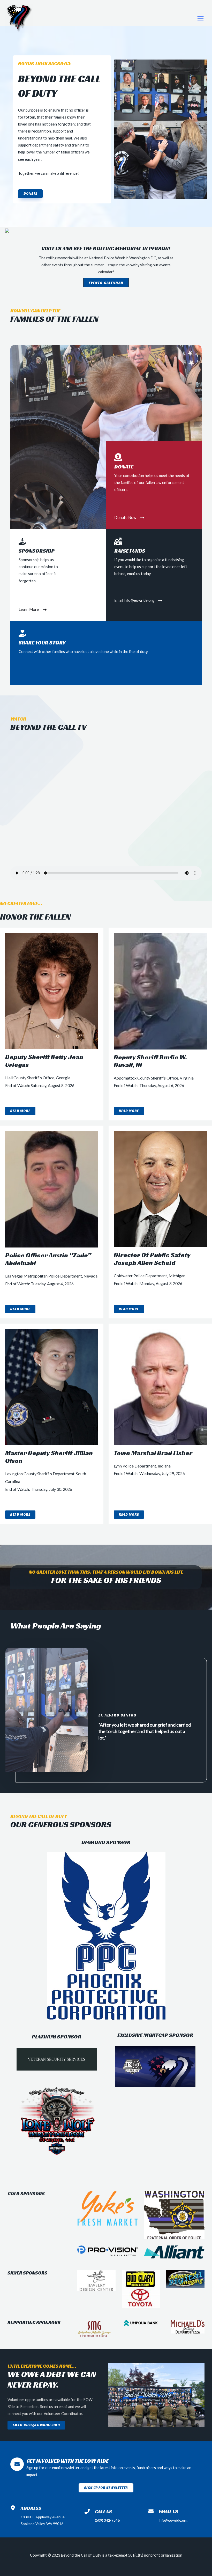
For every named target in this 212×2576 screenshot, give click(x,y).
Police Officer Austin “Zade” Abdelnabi (48, 1259)
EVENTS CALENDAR (106, 283)
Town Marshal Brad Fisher (153, 1453)
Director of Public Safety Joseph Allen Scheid (152, 1259)
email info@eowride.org (36, 2425)
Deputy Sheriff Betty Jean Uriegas (44, 1061)
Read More (20, 1111)
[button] (30, 194)
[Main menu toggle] (200, 18)
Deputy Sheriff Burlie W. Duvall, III (150, 1061)
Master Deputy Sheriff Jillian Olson (49, 1457)
